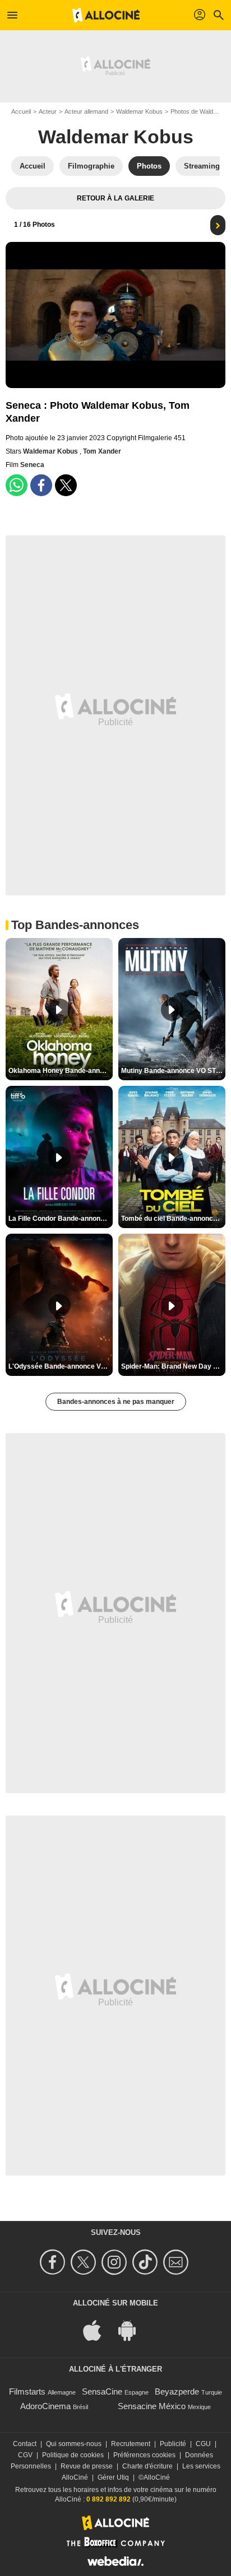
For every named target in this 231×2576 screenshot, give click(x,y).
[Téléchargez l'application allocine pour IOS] (98, 2330)
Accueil (21, 111)
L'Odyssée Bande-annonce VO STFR (61, 1366)
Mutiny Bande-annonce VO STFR (173, 1071)
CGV (25, 2455)
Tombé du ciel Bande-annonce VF (173, 1219)
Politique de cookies (73, 2455)
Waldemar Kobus (139, 111)
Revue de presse (87, 2466)
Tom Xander (102, 451)
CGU (203, 2444)
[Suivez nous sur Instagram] (116, 2262)
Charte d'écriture (147, 2466)
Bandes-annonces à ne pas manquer (116, 1402)
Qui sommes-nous (74, 2444)
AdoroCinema (45, 2406)
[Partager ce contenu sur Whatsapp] (17, 485)
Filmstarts (27, 2391)
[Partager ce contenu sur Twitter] (66, 485)
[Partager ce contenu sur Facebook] (41, 485)
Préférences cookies (144, 2455)
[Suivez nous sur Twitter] (85, 2262)
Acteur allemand (86, 111)
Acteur (48, 111)
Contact (25, 2444)
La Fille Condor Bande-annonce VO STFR (61, 1219)
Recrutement (131, 2444)
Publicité (173, 2444)
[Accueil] (106, 15)
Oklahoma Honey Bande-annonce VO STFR (61, 1071)
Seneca (32, 465)
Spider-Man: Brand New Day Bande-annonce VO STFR (173, 1366)
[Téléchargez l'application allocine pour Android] (133, 2330)
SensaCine (102, 2391)
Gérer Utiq (113, 2477)
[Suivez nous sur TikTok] (147, 2262)
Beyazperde (177, 2391)
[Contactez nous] (177, 2262)
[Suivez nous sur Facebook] (54, 2262)
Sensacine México (152, 2406)
